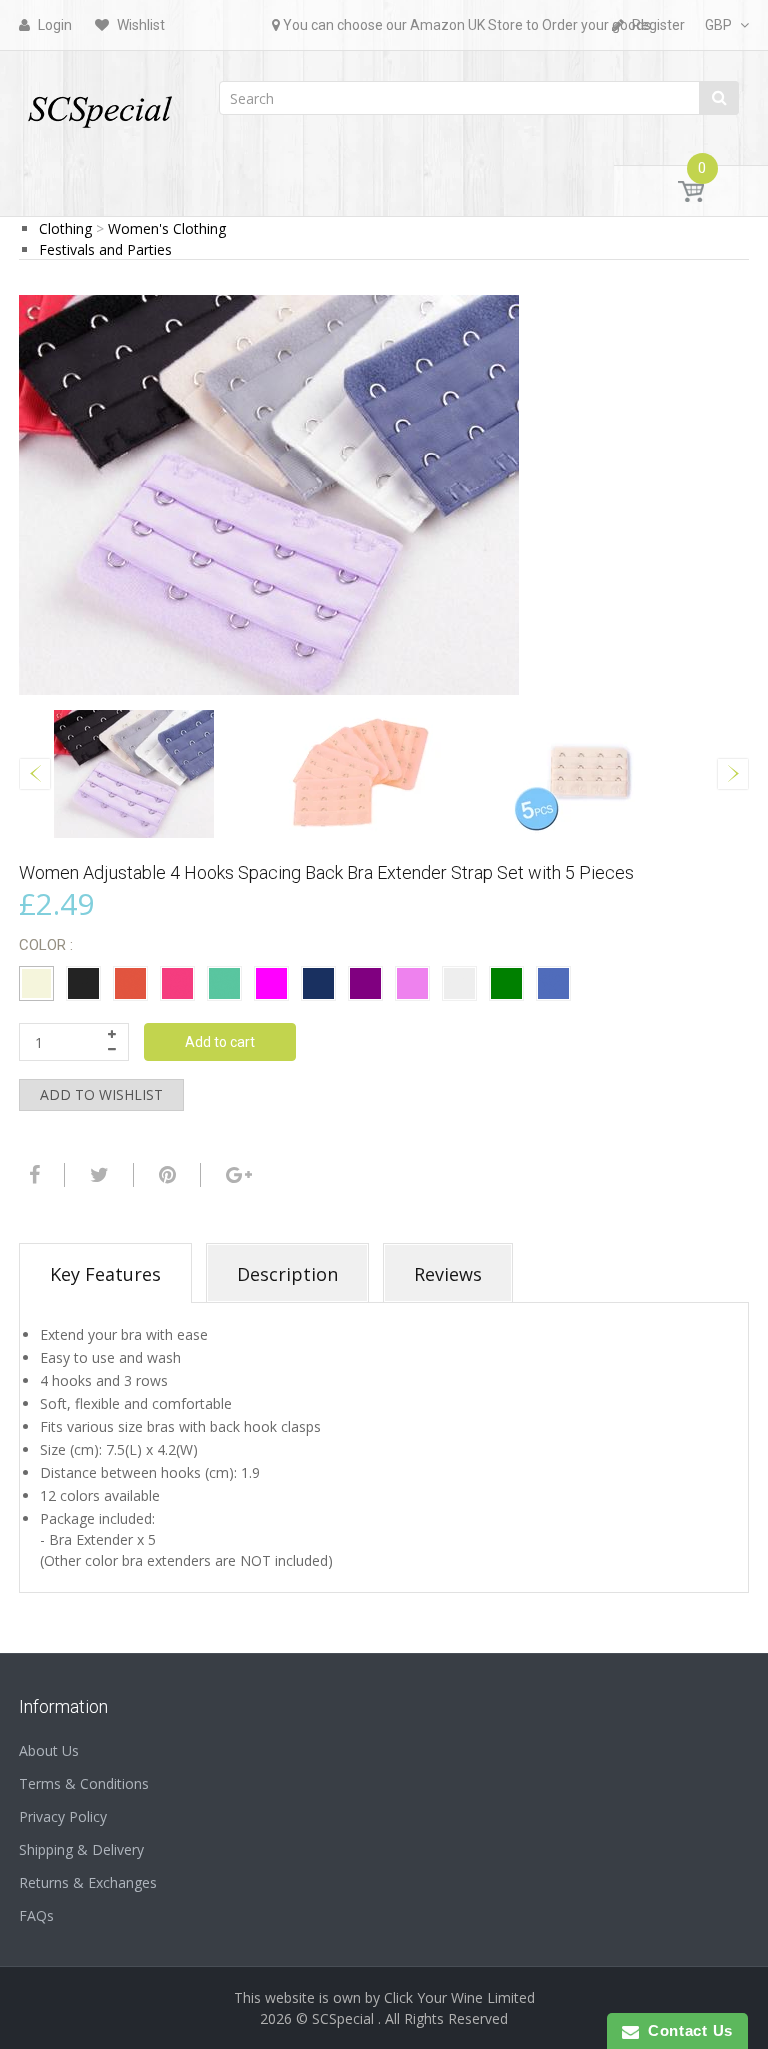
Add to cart (220, 1042)
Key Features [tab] (105, 1274)
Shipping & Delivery (81, 1849)
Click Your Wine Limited (459, 1997)
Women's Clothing (167, 228)
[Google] (236, 1175)
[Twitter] (97, 1175)
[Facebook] (32, 1175)
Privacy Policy (63, 1816)
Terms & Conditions (84, 1783)
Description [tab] (287, 1274)
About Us (49, 1750)
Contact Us (686, 2030)
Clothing (65, 228)
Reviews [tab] (448, 1274)
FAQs (36, 1915)
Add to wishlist (101, 1094)
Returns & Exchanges (88, 1882)
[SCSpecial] (99, 102)
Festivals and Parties (105, 249)
